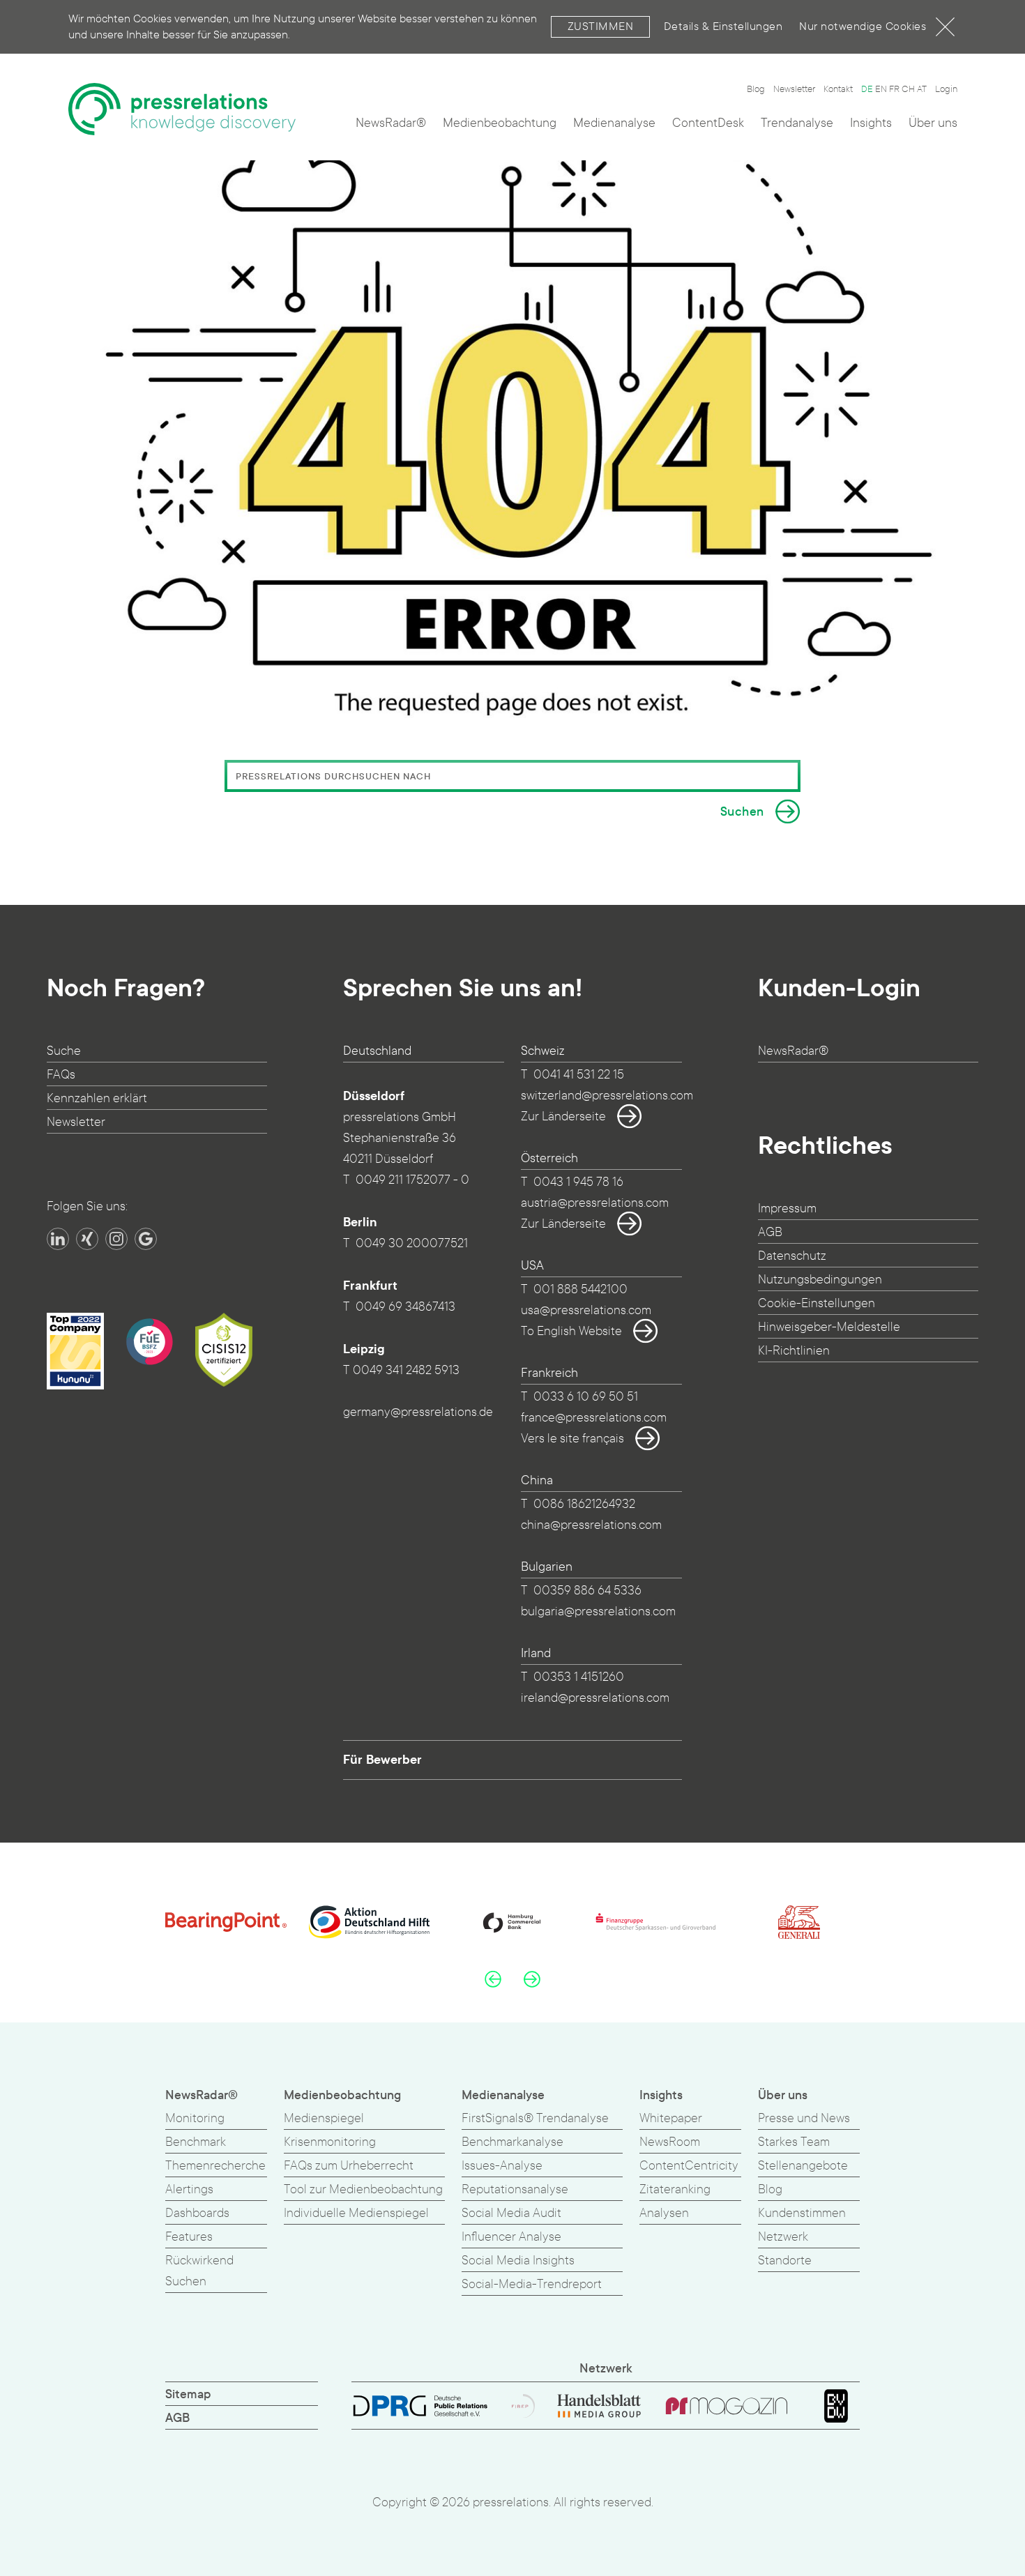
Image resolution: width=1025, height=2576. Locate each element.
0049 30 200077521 (412, 1243)
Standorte (785, 2261)
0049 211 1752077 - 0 (412, 1180)
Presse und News (804, 2118)
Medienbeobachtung (500, 123)
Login (946, 89)
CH (908, 89)
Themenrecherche (215, 2166)
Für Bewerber (382, 1760)
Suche (64, 1051)
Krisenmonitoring (330, 2142)
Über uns (933, 123)
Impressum (787, 1209)
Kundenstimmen (802, 2213)
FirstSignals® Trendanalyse (535, 2118)
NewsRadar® (391, 123)
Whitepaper (671, 2118)
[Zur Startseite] (182, 109)
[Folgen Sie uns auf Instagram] (116, 1239)
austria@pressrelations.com (595, 1203)
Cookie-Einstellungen (817, 1303)
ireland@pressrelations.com (595, 1698)
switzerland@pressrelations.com (607, 1096)
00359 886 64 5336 (587, 1591)
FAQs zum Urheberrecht (349, 2166)
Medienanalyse (614, 123)
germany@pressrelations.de (418, 1412)
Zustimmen (601, 26)
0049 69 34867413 (405, 1307)
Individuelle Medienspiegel (356, 2213)
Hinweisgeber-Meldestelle (829, 1327)
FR (894, 89)
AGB (770, 1232)
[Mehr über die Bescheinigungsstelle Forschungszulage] (149, 1341)
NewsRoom (670, 2142)
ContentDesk (708, 123)
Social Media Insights (518, 2261)
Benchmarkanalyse (512, 2142)
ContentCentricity (689, 2166)
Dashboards (197, 2213)
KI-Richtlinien (794, 1351)
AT (922, 89)
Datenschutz (792, 1256)
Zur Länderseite (563, 1116)
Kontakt (838, 89)
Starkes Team (794, 2142)
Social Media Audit (511, 2213)
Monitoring (195, 2118)
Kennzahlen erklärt (97, 1098)
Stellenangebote (803, 2166)
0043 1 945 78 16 (578, 1182)
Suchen (742, 812)
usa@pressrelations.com (586, 1310)
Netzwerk (783, 2237)
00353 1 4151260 (579, 1677)
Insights (871, 123)
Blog (756, 89)
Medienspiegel (324, 2118)
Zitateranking (675, 2189)
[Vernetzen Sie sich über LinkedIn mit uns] (58, 1239)
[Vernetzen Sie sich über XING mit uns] (87, 1239)
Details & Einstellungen (723, 26)
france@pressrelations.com (594, 1418)
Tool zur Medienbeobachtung (363, 2189)
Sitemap (188, 2394)
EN (881, 89)
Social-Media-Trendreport (532, 2284)
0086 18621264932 (584, 1504)
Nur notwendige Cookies (863, 26)
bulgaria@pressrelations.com (598, 1611)
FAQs (61, 1075)
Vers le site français (572, 1439)
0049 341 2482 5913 (406, 1370)
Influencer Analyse (511, 2237)
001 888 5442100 (580, 1289)
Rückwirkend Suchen (199, 2271)
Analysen (664, 2213)
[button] (493, 1979)
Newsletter (794, 89)
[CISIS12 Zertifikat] (224, 1350)
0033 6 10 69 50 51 (586, 1397)
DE (867, 89)
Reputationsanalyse (515, 2189)
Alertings (189, 2189)
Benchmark (196, 2142)
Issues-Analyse (502, 2166)
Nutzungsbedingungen (820, 1280)
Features (189, 2237)
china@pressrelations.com (591, 1525)
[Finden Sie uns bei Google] (146, 1239)
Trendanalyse (797, 123)
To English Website (571, 1331)
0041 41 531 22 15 (579, 1075)
